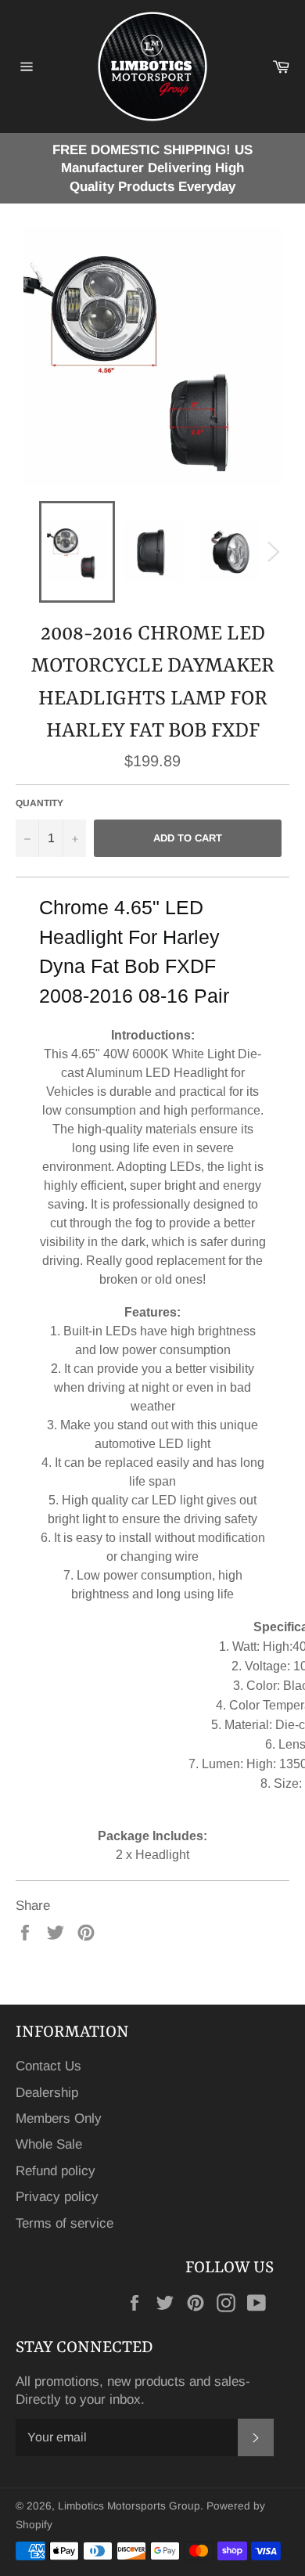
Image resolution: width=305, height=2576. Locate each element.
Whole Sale (49, 2144)
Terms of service (65, 2223)
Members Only (59, 2118)
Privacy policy (57, 2197)
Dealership (47, 2093)
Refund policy (56, 2171)
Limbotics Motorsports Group (129, 2506)
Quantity (39, 803)
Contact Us (48, 2066)
